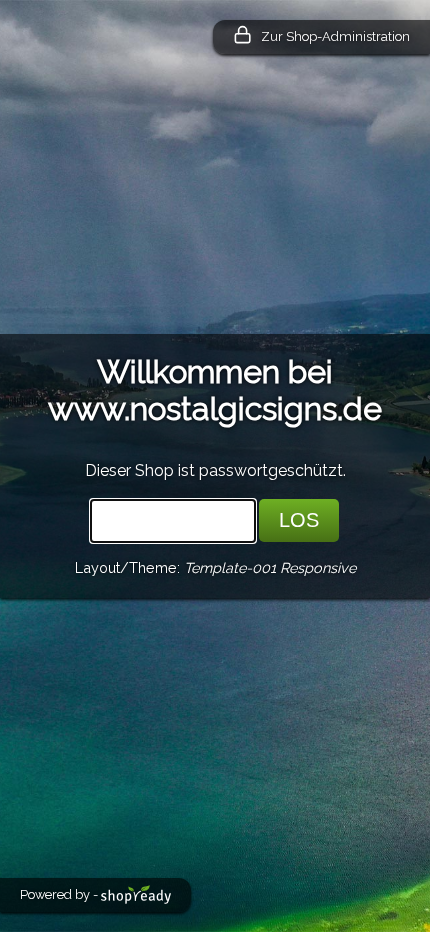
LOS (299, 520)
